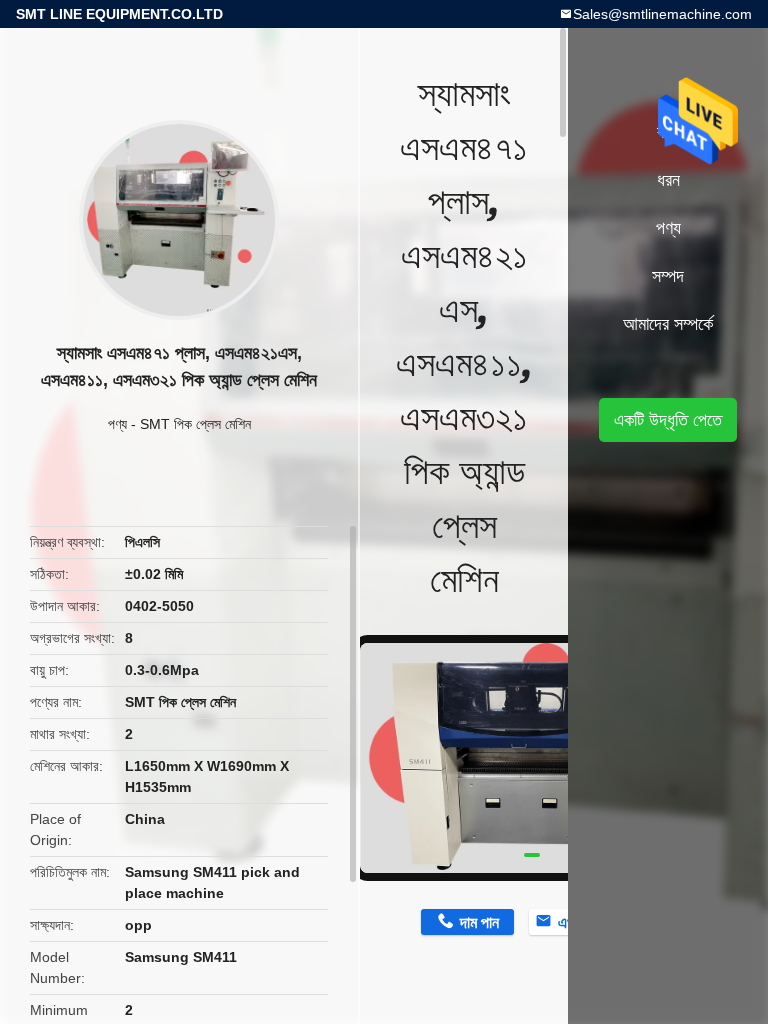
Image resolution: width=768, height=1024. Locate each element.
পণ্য (117, 424)
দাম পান (479, 922)
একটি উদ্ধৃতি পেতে (668, 420)
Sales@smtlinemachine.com (662, 14)
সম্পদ (668, 276)
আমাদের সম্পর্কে (668, 324)
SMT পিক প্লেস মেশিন (195, 424)
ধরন (668, 180)
